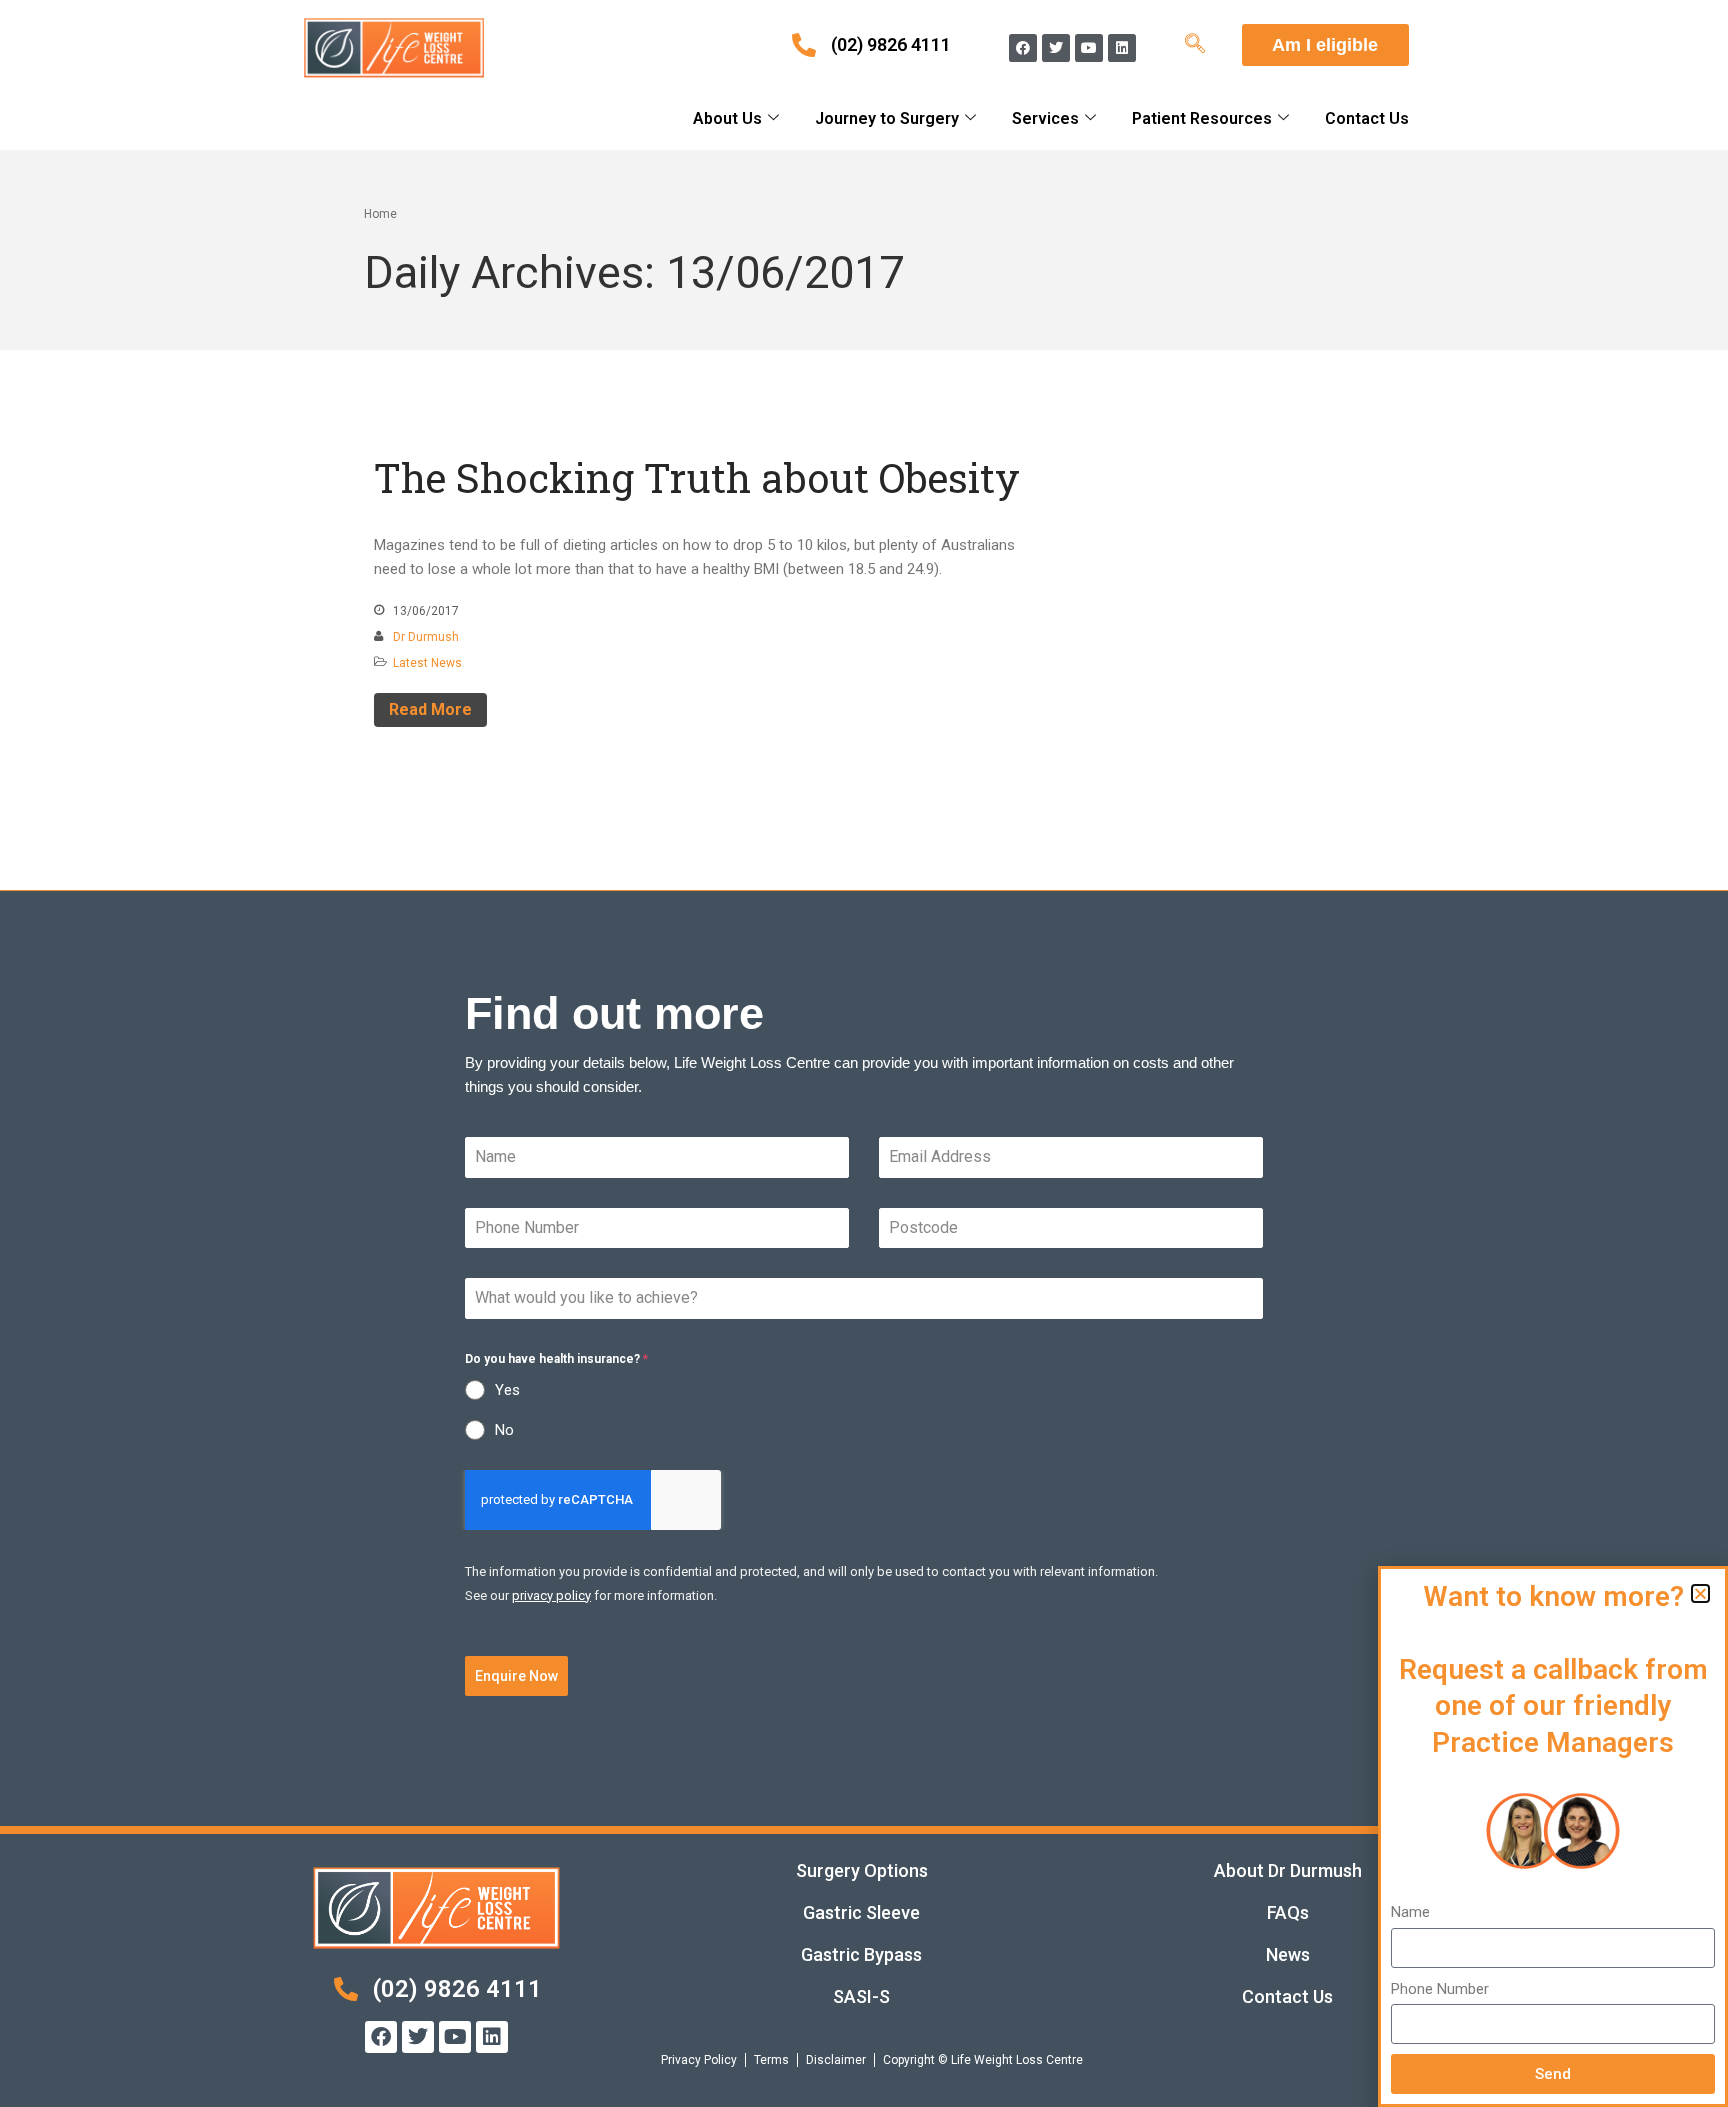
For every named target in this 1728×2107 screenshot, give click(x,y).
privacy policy (551, 1595)
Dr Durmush (426, 637)
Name (1410, 1912)
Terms (771, 2060)
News (1288, 1954)
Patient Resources (1202, 118)
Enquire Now (516, 1676)
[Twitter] (1056, 48)
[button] (1700, 1593)
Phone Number (1440, 1989)
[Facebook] (1023, 48)
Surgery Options (862, 1870)
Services (1045, 118)
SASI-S (861, 1996)
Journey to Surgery (887, 118)
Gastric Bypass (861, 1954)
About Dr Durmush (1288, 1870)
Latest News (427, 663)
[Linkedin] (1122, 48)
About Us (727, 118)
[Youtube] (1089, 48)
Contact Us (1367, 118)
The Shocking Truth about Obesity (697, 477)
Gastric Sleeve (861, 1912)
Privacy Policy (699, 2060)
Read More (430, 709)
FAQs (1288, 1912)
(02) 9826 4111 (891, 44)
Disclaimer (836, 2060)
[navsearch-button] (1195, 45)
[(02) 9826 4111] (804, 45)
